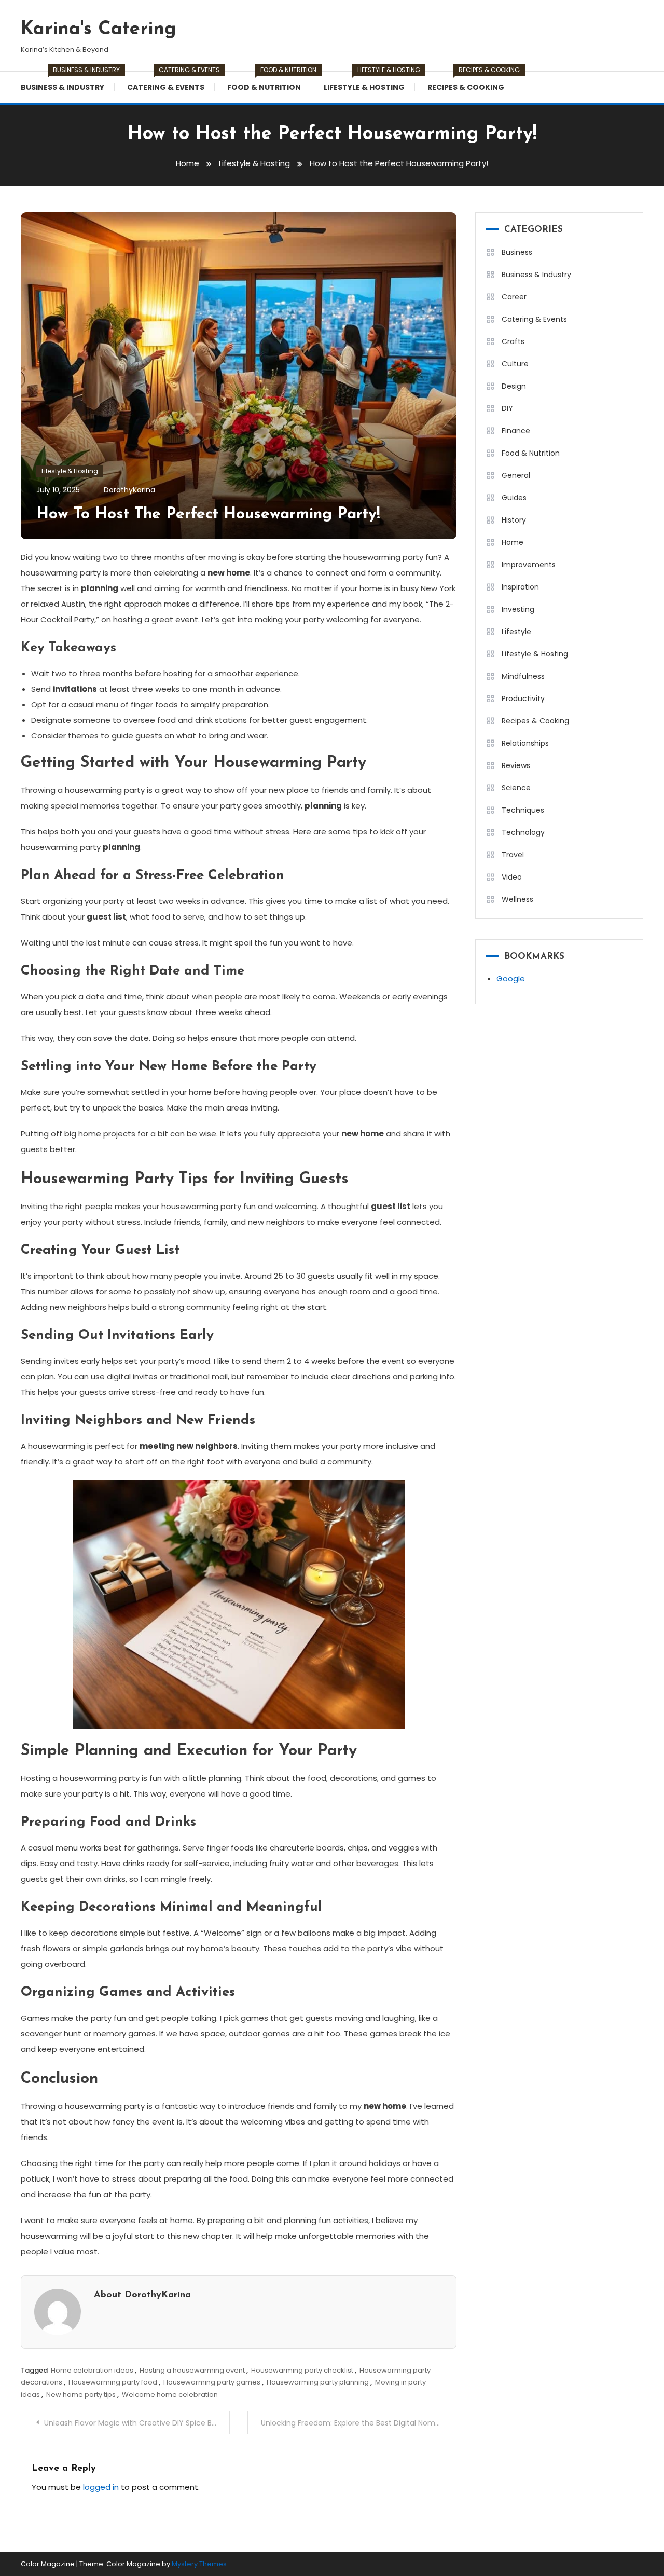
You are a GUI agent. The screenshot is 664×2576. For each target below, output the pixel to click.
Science (516, 788)
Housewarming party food (113, 2382)
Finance (516, 431)
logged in (101, 2487)
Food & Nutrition (269, 82)
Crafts (513, 341)
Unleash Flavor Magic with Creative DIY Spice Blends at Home (137, 2423)
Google (511, 978)
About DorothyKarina (142, 2295)
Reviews (516, 765)
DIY (507, 408)
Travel (513, 855)
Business (517, 252)
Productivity (523, 698)
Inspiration (520, 587)
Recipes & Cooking (471, 82)
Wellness (517, 899)
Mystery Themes (199, 2564)
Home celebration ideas (92, 2370)
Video (512, 877)
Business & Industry (68, 82)
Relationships (525, 743)
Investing (518, 609)
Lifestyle (516, 632)
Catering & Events (171, 82)
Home (513, 542)
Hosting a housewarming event (192, 2370)
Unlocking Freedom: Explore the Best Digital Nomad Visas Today (359, 2423)
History (514, 520)
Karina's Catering (99, 30)
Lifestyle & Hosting (369, 82)
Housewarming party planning (318, 2382)
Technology (523, 832)
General (516, 475)
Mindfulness (523, 676)
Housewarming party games (212, 2382)
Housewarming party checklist (302, 2370)
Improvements (529, 565)
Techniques (523, 810)
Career (514, 297)
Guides (514, 498)
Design (514, 386)
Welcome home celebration (170, 2395)
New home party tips (81, 2395)
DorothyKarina (129, 490)
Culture (515, 364)
